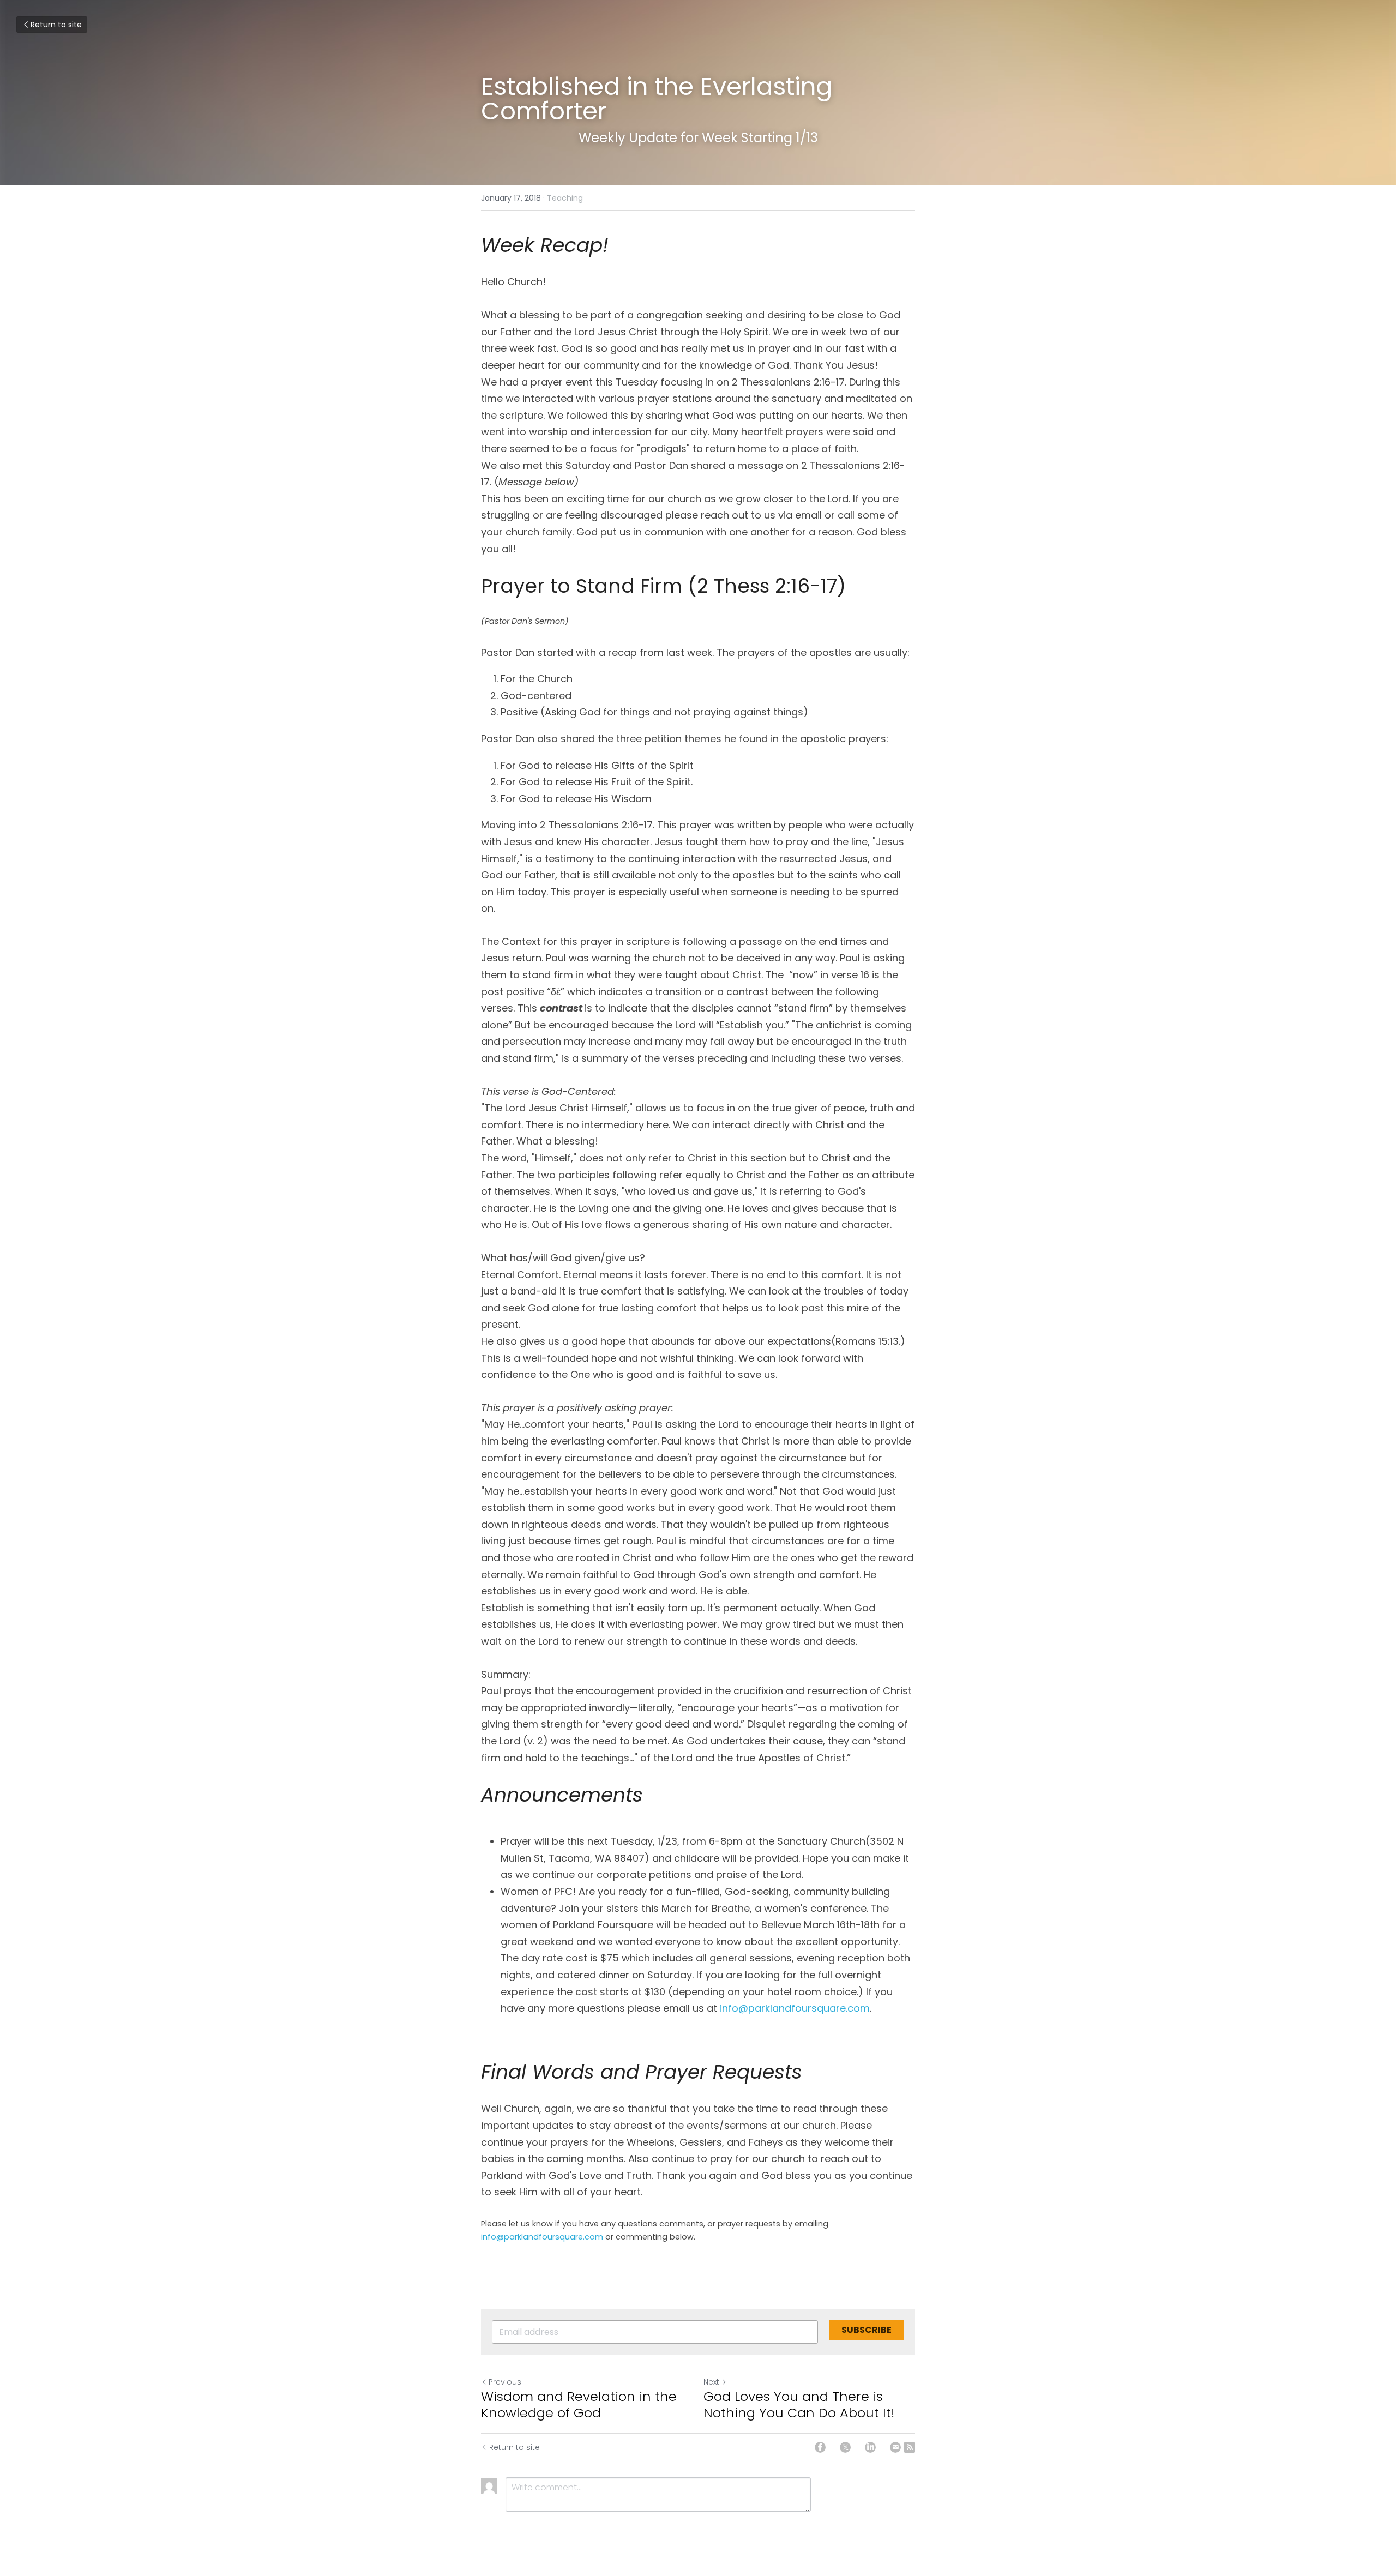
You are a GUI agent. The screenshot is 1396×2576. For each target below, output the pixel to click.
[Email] (895, 2447)
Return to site (56, 25)
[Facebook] (820, 2447)
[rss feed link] (910, 2447)
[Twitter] (845, 2447)
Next (711, 2382)
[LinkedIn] (870, 2447)
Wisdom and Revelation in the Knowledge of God (579, 2405)
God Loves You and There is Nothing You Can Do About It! (799, 2405)
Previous (505, 2382)
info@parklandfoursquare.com (795, 2008)
